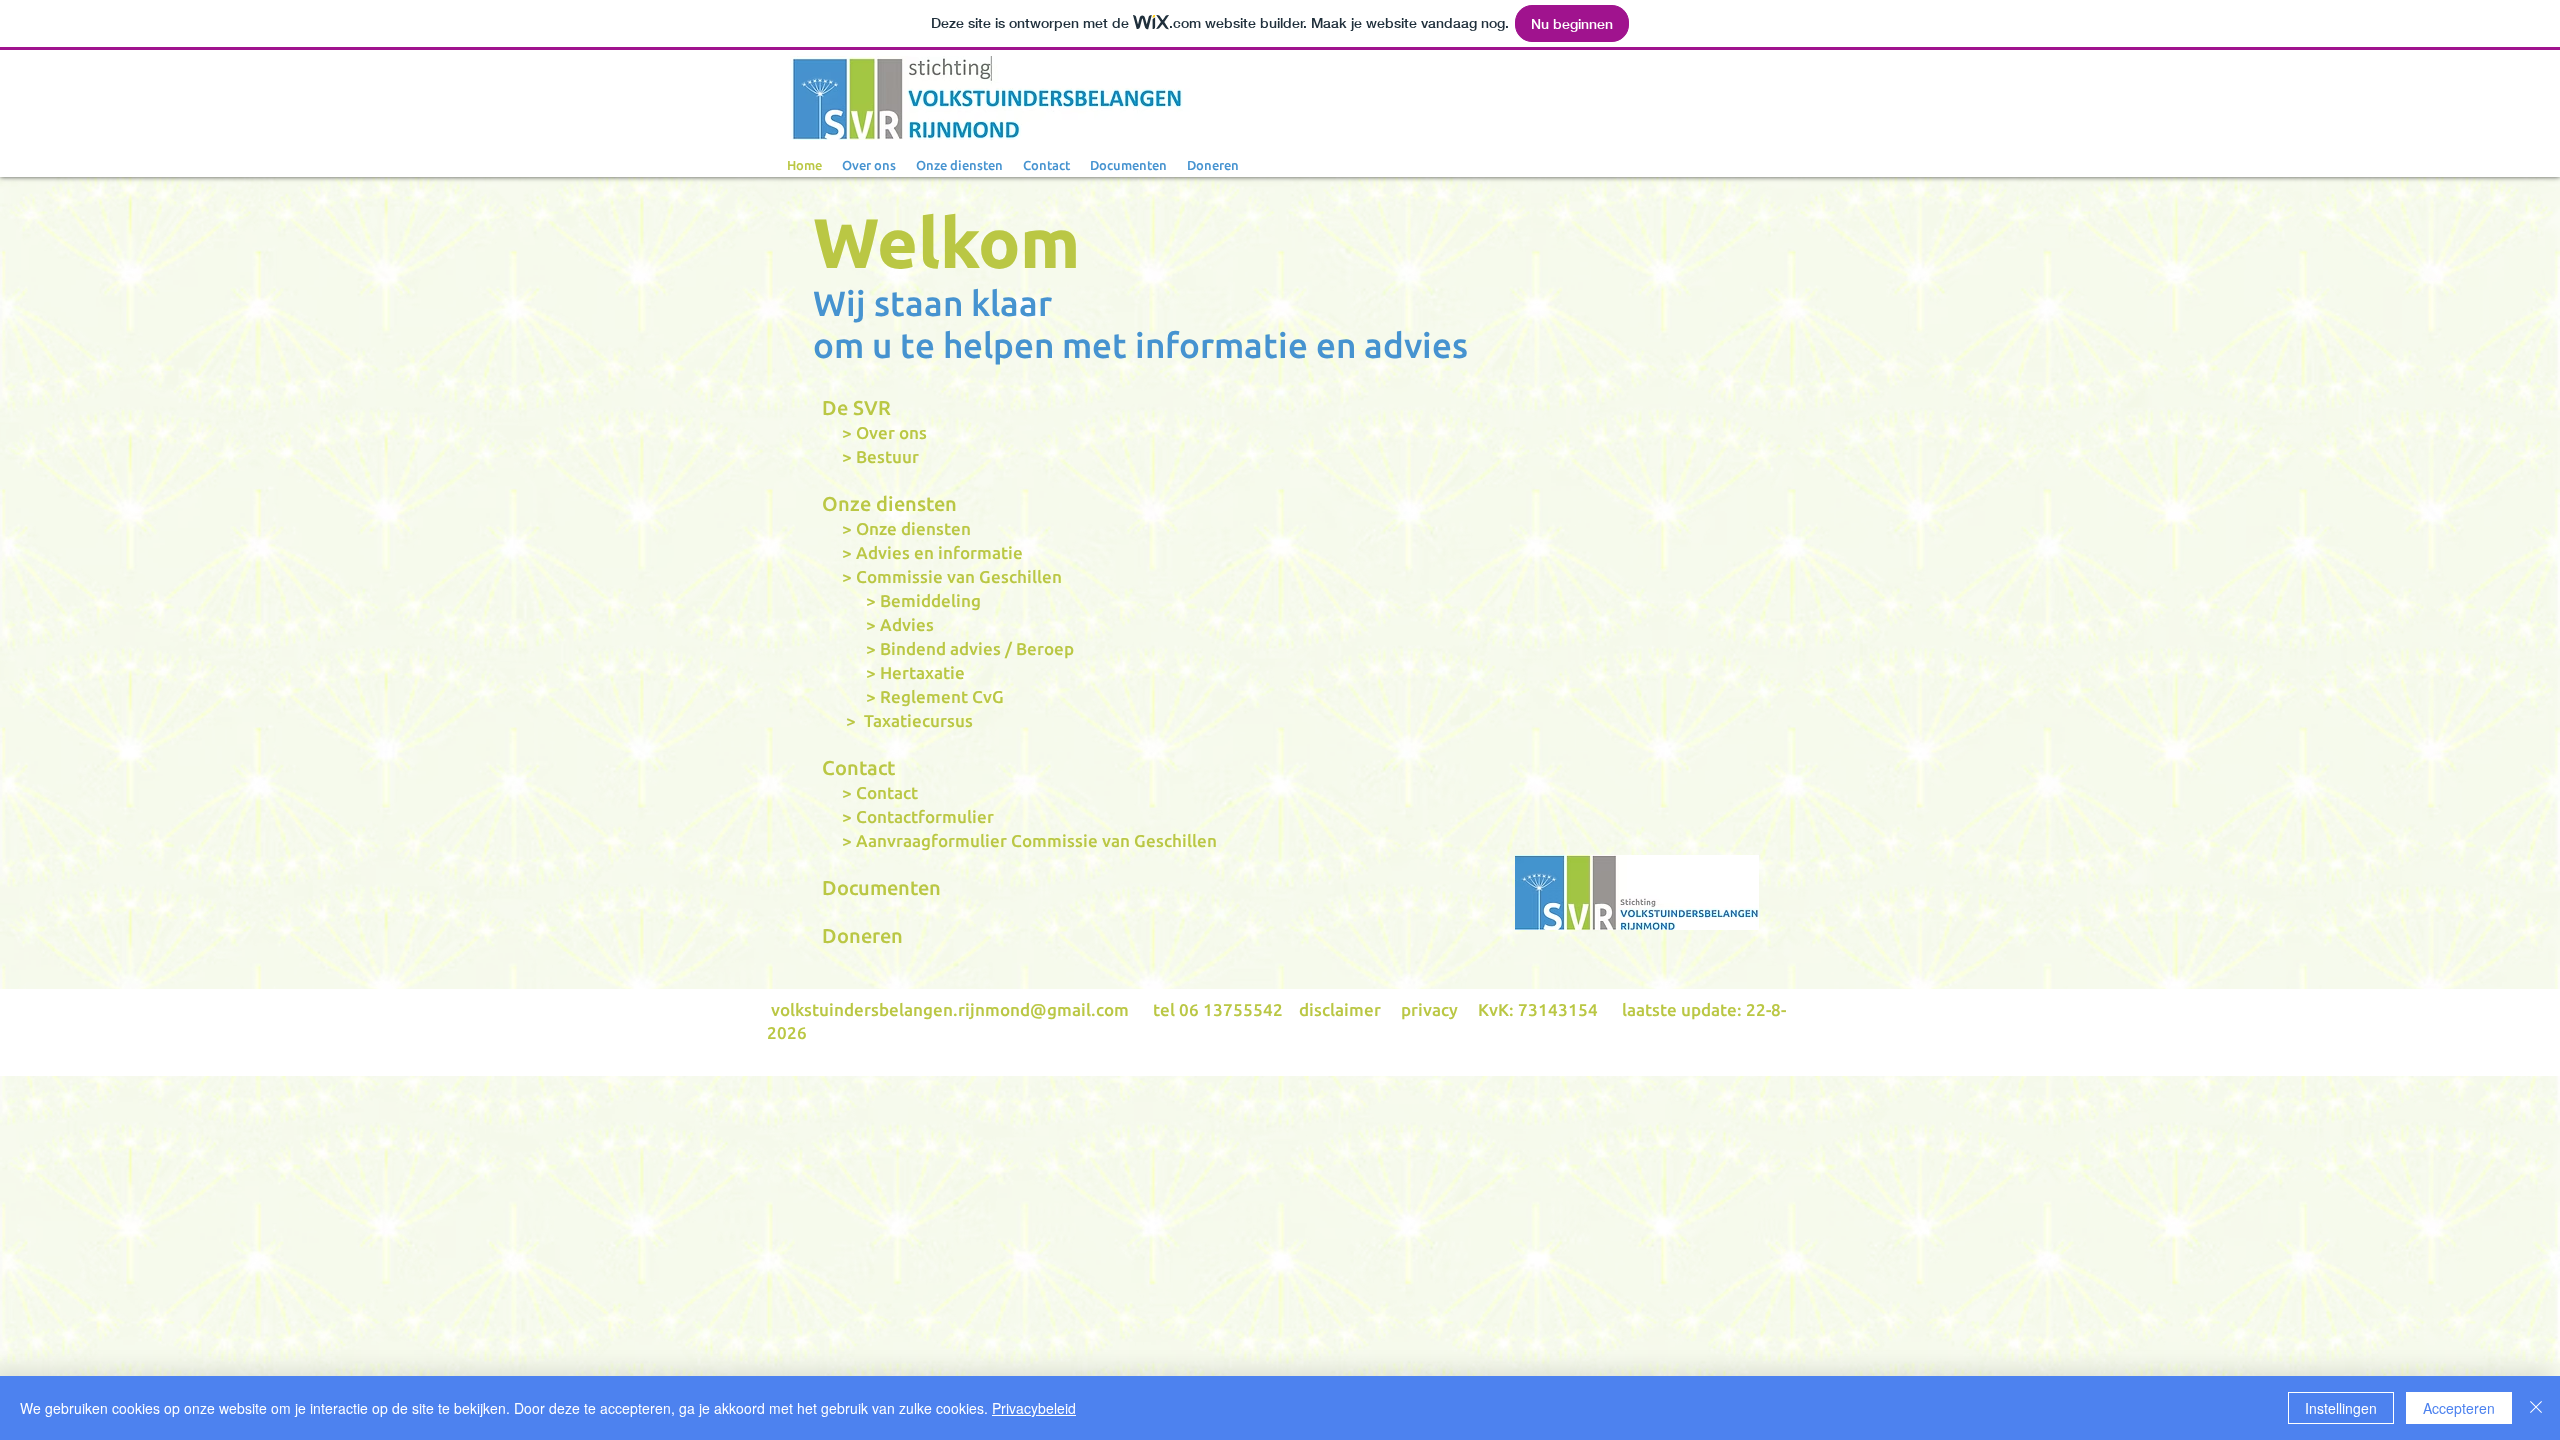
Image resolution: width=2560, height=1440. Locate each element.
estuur (893, 456)
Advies (907, 624)
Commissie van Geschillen (959, 576)
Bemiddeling (930, 600)
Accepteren (2459, 1408)
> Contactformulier (908, 816)
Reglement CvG (942, 696)
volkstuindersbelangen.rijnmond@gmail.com (950, 1009)
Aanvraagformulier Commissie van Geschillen (1036, 840)
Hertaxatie (922, 672)
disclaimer (1340, 1009)
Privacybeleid (1034, 1408)
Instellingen (2341, 1408)
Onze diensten (913, 528)
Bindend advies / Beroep (977, 648)
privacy (1429, 1009)
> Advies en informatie (922, 552)
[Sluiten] (2536, 1408)
